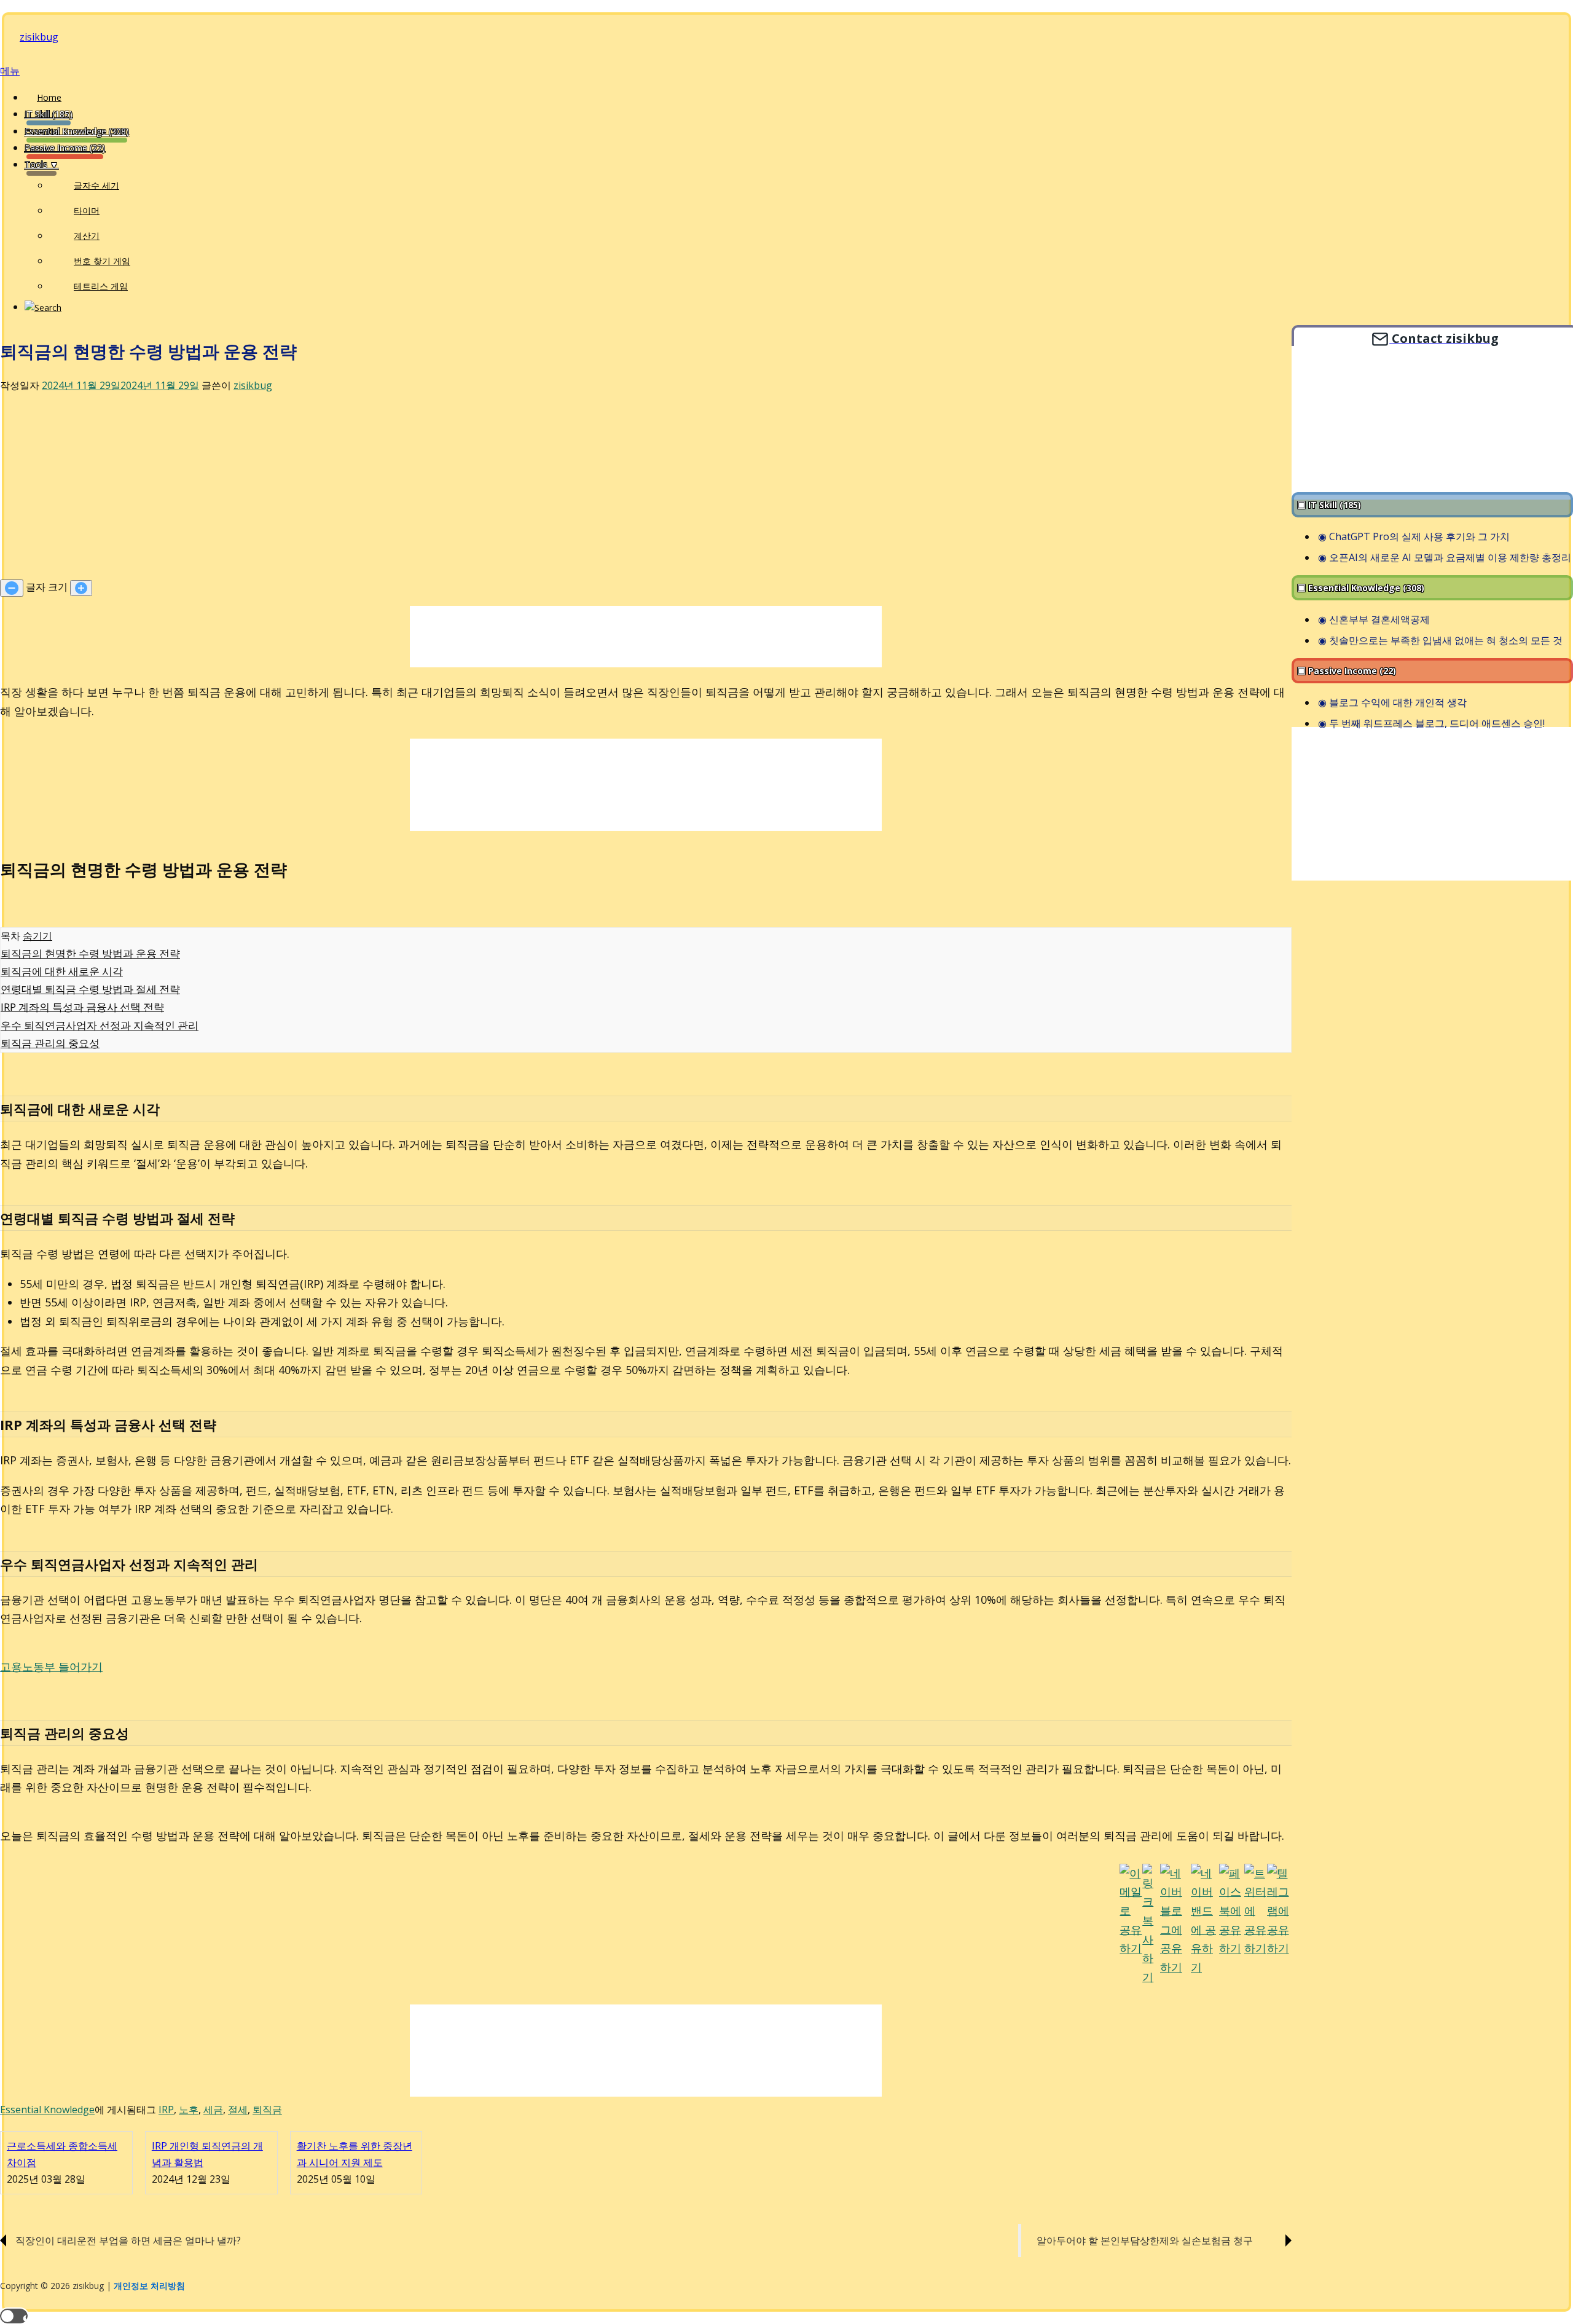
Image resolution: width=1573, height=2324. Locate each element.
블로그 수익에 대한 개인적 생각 (1398, 703)
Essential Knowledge (47, 2110)
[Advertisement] (646, 487)
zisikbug (39, 37)
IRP (166, 2110)
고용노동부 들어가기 (51, 1666)
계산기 (87, 236)
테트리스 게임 (101, 286)
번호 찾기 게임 (102, 261)
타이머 (87, 210)
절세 (238, 2110)
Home (49, 97)
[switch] (14, 2316)
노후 (189, 2110)
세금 (213, 2110)
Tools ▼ (41, 164)
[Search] (43, 307)
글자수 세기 (96, 185)
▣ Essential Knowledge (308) (1361, 588)
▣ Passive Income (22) (1347, 671)
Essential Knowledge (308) (77, 131)
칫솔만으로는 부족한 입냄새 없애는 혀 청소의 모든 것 (1446, 640)
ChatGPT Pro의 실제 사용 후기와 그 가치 (1419, 536)
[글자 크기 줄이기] (12, 588)
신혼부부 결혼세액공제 (1379, 619)
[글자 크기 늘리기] (81, 588)
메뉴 (10, 71)
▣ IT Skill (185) (1329, 505)
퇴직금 (267, 2110)
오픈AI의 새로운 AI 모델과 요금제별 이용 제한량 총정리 (1450, 557)
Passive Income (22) (65, 148)
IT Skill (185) (49, 114)
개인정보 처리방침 (149, 2286)
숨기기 (37, 936)
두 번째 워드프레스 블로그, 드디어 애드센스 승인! (1437, 724)
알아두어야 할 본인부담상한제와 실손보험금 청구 (1145, 2240)
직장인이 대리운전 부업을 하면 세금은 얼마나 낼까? (128, 2240)
